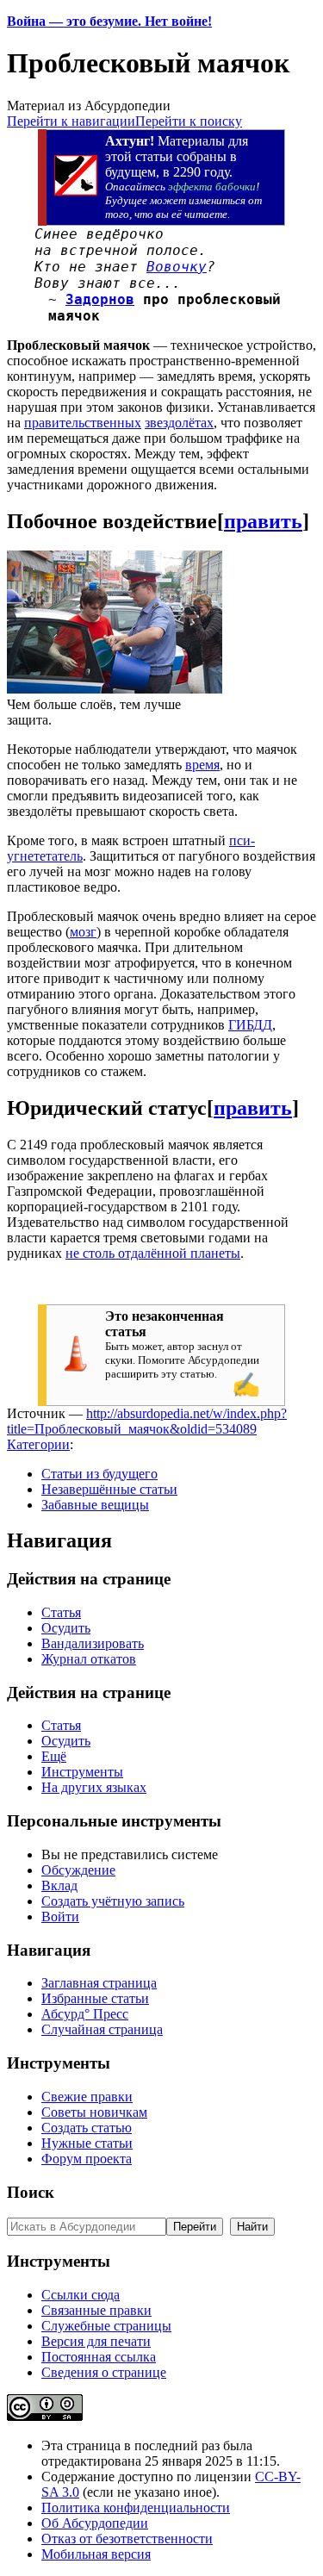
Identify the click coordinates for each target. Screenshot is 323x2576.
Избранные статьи (95, 1998)
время (202, 765)
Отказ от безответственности (127, 2539)
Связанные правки (96, 2310)
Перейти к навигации (71, 121)
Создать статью (87, 2128)
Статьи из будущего (99, 1474)
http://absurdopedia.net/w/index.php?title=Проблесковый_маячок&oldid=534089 (147, 1421)
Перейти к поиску (189, 121)
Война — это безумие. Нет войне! (109, 21)
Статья (61, 1612)
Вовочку (177, 267)
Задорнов (100, 299)
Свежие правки (87, 2097)
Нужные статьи (87, 2143)
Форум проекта (87, 2159)
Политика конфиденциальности (136, 2508)
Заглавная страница (99, 1983)
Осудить (66, 1628)
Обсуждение (78, 1870)
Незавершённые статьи (109, 1489)
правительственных (83, 423)
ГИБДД (250, 1025)
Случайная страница (102, 2029)
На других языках (94, 1787)
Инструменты (82, 1772)
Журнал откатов (89, 1659)
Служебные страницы (106, 2326)
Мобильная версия (96, 2554)
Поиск (31, 2192)
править (263, 521)
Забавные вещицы (95, 1505)
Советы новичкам (94, 2112)
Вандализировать (93, 1643)
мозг (83, 932)
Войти (60, 1916)
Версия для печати (96, 2341)
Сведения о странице (104, 2372)
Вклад (59, 1885)
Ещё (54, 1756)
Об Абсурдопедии (95, 2523)
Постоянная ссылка (99, 2357)
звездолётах (179, 423)
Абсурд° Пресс (85, 2014)
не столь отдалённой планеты (153, 1253)
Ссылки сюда (81, 2295)
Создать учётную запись (113, 1901)
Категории (38, 1444)
